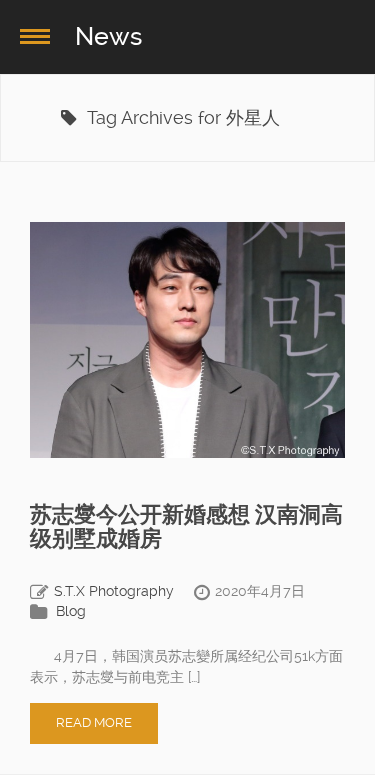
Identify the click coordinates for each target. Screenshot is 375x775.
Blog (71, 611)
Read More (94, 722)
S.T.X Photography (114, 591)
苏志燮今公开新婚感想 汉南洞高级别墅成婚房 (186, 526)
